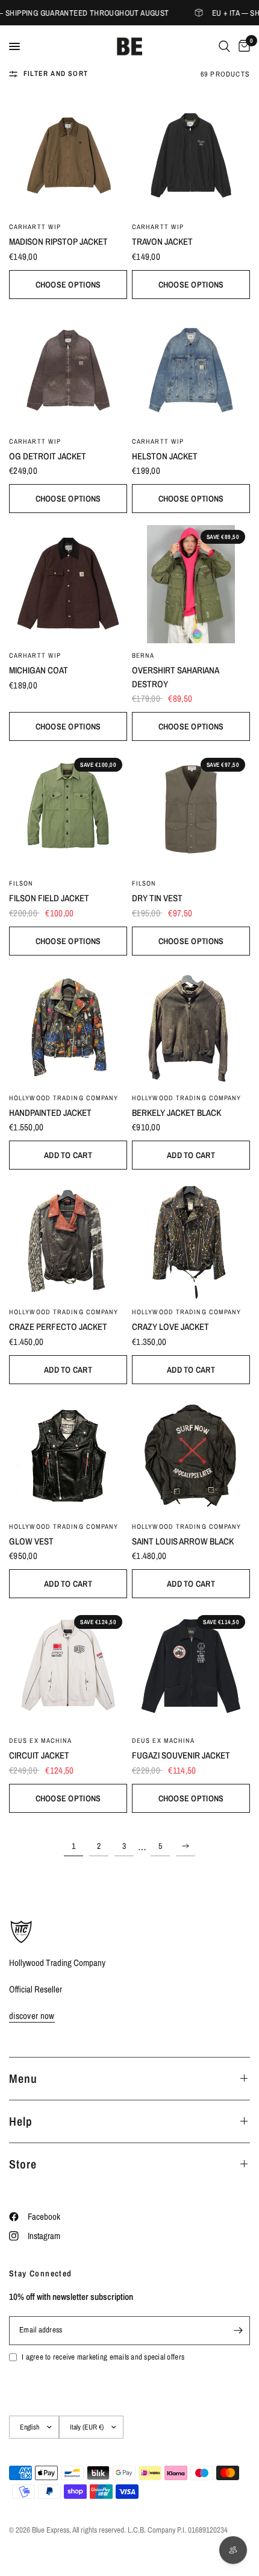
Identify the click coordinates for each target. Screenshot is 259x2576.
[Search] (224, 46)
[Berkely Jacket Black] (191, 1027)
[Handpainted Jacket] (68, 1027)
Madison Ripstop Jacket (58, 241)
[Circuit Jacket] (68, 1669)
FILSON (21, 883)
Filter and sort (56, 74)
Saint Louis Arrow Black (183, 1541)
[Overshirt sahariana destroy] (191, 584)
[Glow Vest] (68, 1455)
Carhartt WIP (35, 227)
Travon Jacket (162, 241)
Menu (23, 2078)
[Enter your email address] (238, 2331)
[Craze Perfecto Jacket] (68, 1241)
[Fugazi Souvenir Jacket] (191, 1669)
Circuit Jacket (39, 1755)
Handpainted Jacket (50, 1113)
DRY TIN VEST (157, 898)
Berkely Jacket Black (176, 1113)
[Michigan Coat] (68, 584)
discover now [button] (32, 2016)
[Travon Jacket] (191, 156)
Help (21, 2121)
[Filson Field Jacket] (68, 812)
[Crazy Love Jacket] (191, 1241)
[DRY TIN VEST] (191, 812)
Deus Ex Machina (41, 1740)
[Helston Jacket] (191, 370)
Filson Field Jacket (49, 898)
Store (23, 2164)
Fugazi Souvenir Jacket (181, 1755)
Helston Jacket (165, 456)
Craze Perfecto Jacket (58, 1327)
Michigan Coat (39, 670)
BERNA (143, 655)
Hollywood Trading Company (64, 1098)
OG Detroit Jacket (48, 456)
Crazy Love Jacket (170, 1327)
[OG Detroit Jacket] (68, 370)
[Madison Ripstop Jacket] (68, 156)
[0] (242, 46)
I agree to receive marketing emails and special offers (103, 2357)
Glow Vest (31, 1541)
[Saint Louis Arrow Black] (191, 1455)
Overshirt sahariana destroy (175, 677)
